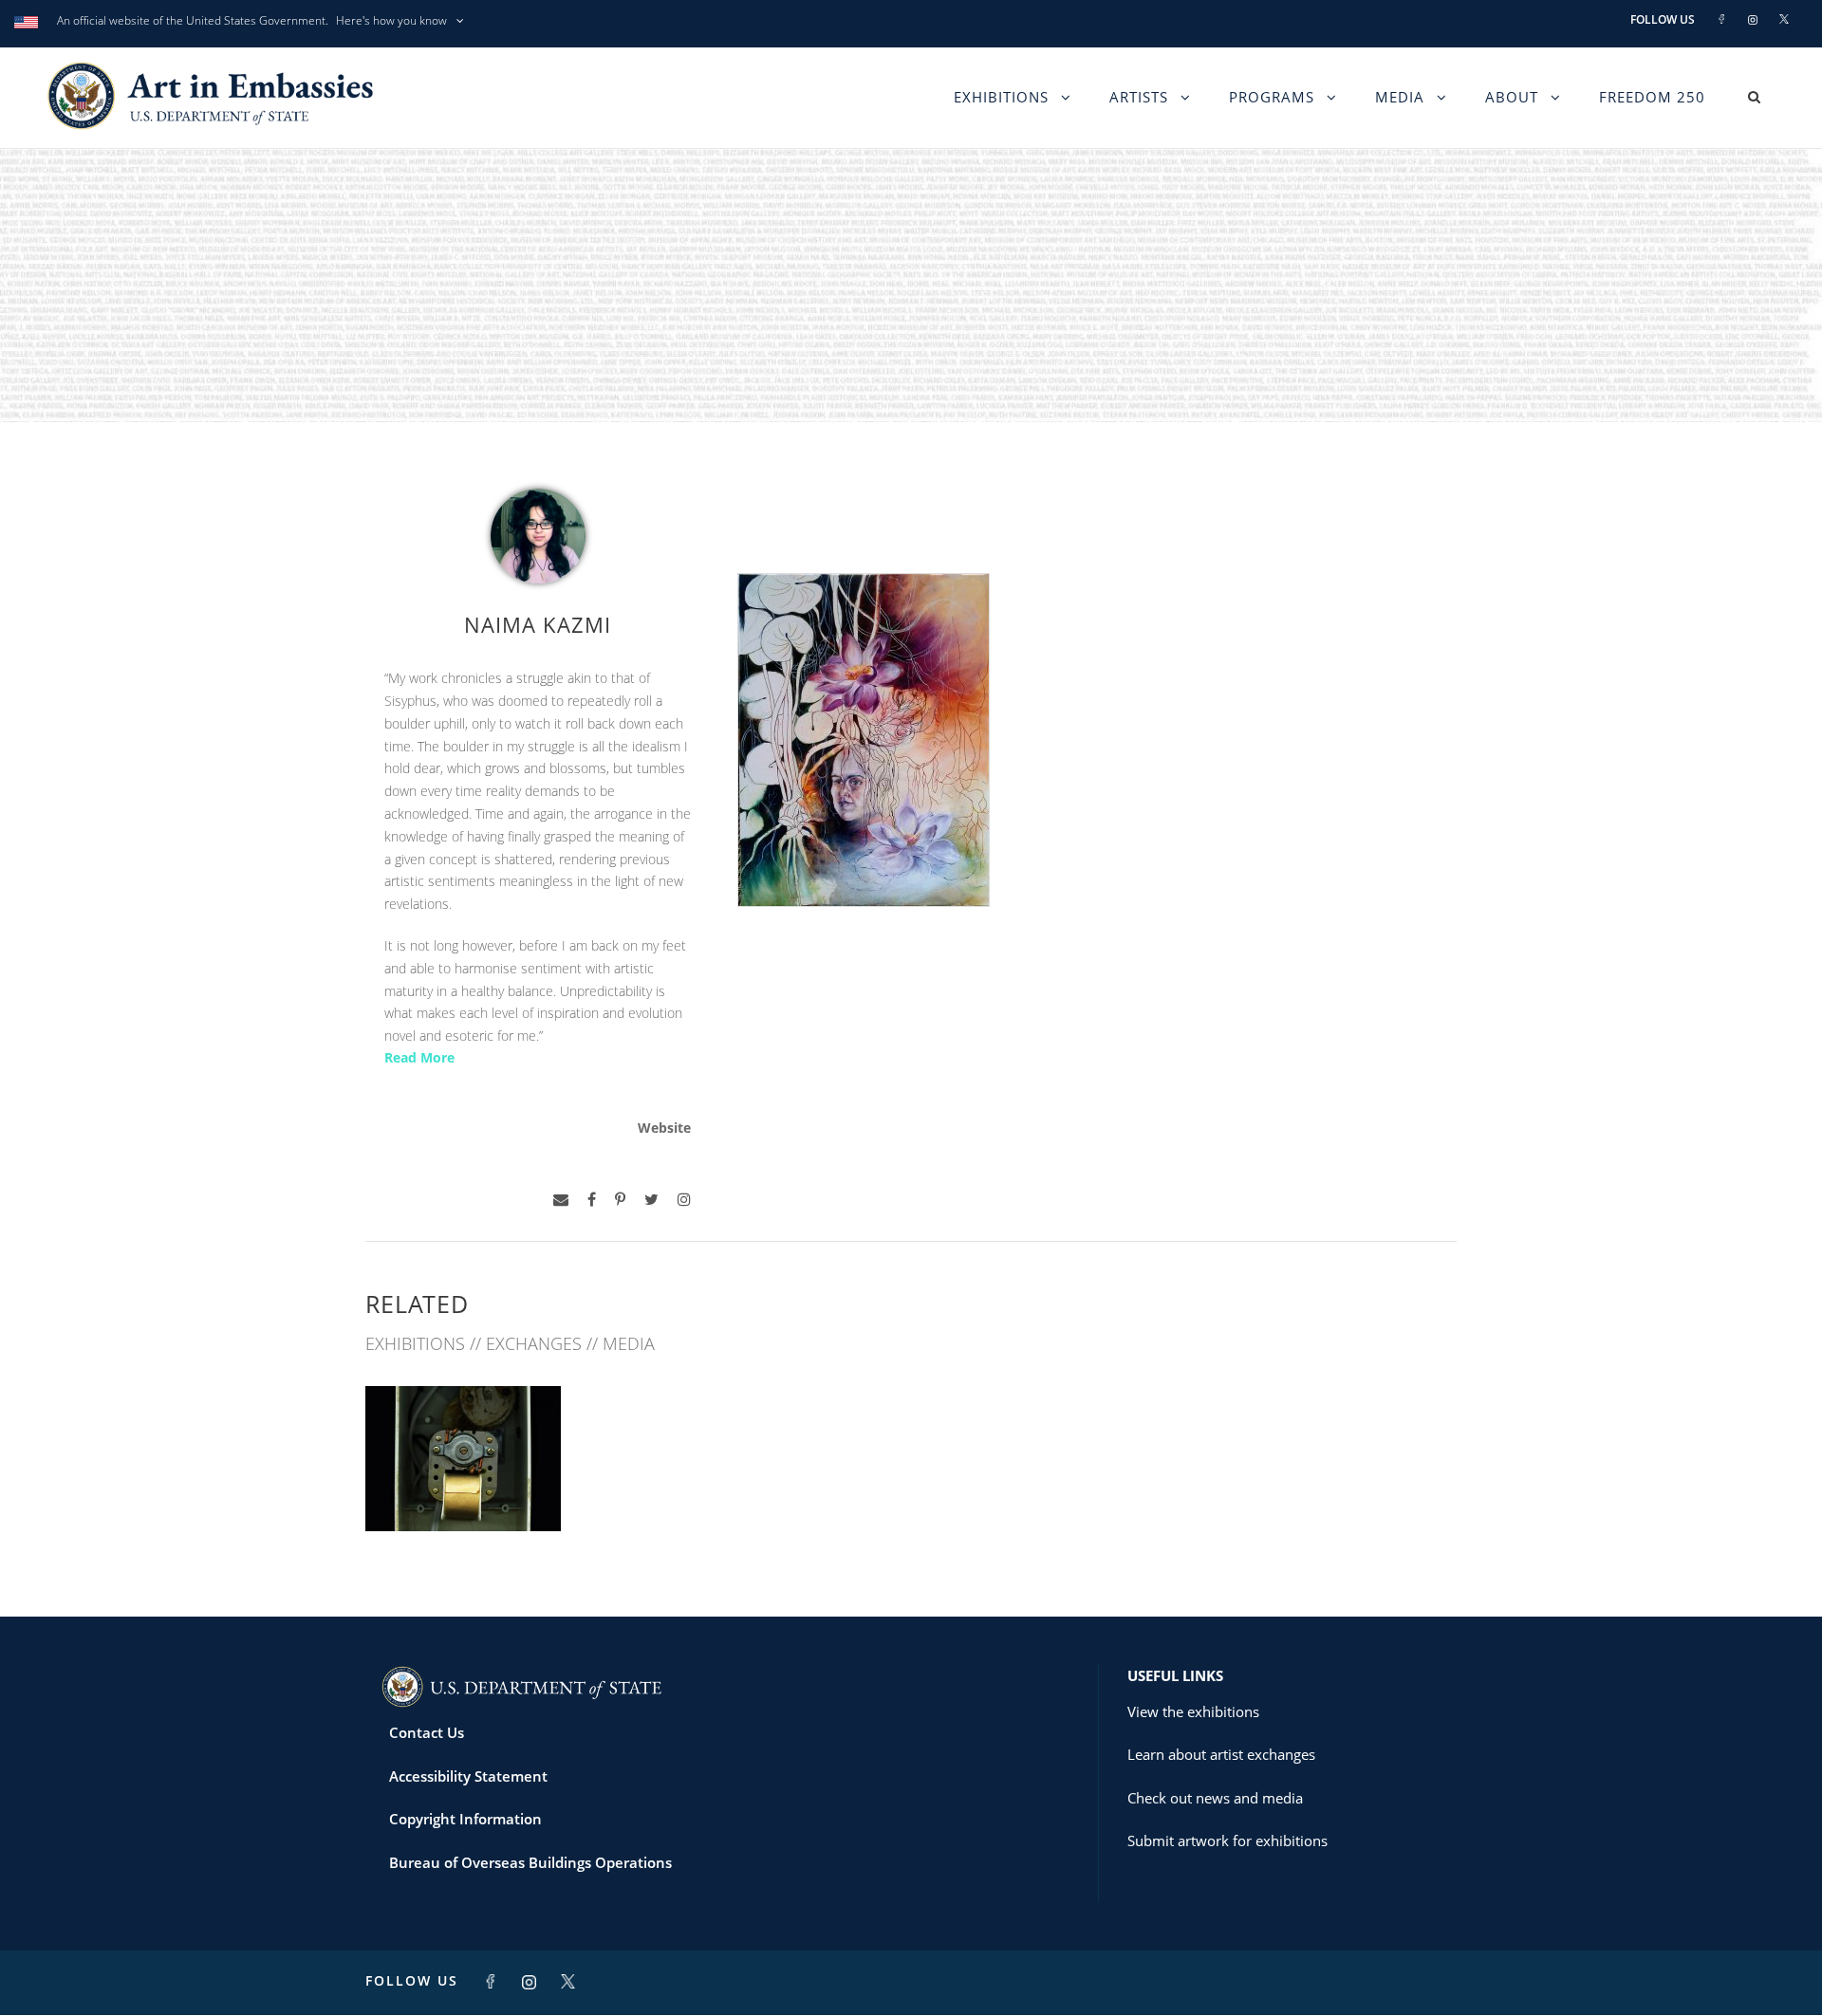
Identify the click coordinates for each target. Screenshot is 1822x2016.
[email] (561, 1200)
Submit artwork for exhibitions (1227, 1840)
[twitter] (651, 1200)
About (1512, 97)
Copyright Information (465, 1819)
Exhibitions (1001, 97)
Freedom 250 (1652, 97)
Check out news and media (1215, 1798)
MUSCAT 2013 (464, 1489)
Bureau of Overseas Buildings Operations (530, 1862)
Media (1400, 97)
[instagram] (684, 1200)
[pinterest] (620, 1200)
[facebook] (592, 1200)
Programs (1272, 97)
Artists (1139, 97)
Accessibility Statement (468, 1776)
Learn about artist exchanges (1221, 1754)
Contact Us (427, 1732)
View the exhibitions (1193, 1711)
